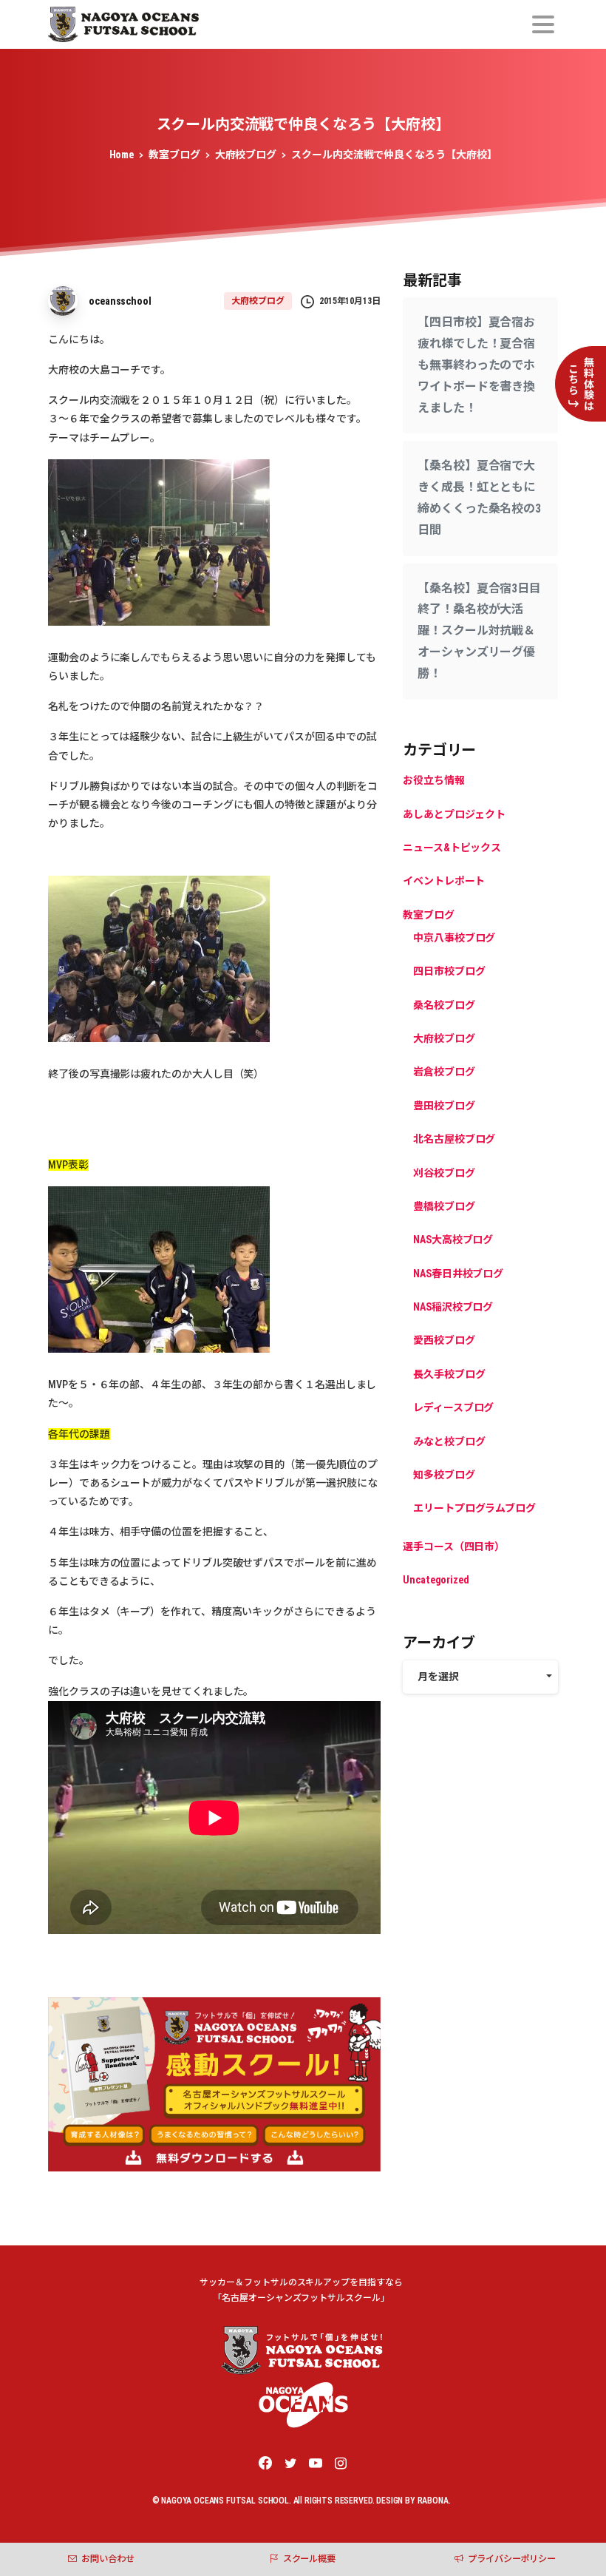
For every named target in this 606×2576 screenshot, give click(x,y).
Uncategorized (436, 1580)
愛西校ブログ (444, 1340)
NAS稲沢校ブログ (453, 1307)
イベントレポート (444, 881)
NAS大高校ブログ (453, 1240)
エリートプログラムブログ (474, 1508)
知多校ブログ (444, 1475)
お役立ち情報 (434, 780)
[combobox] (480, 1677)
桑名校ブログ (444, 1005)
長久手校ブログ (449, 1374)
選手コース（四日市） (454, 1546)
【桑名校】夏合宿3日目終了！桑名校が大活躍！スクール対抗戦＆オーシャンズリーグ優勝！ (479, 631)
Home (122, 155)
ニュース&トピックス (452, 848)
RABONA (433, 2501)
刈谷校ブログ (444, 1173)
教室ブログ (174, 155)
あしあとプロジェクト (454, 814)
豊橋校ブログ (444, 1206)
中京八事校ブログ (454, 938)
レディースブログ (453, 1407)
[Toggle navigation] (543, 24)
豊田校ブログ (444, 1106)
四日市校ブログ (449, 971)
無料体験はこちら (581, 384)
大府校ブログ (246, 155)
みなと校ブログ (449, 1441)
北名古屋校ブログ (454, 1139)
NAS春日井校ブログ (458, 1274)
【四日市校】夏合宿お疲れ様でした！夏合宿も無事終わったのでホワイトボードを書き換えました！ (476, 365)
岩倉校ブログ (444, 1072)
